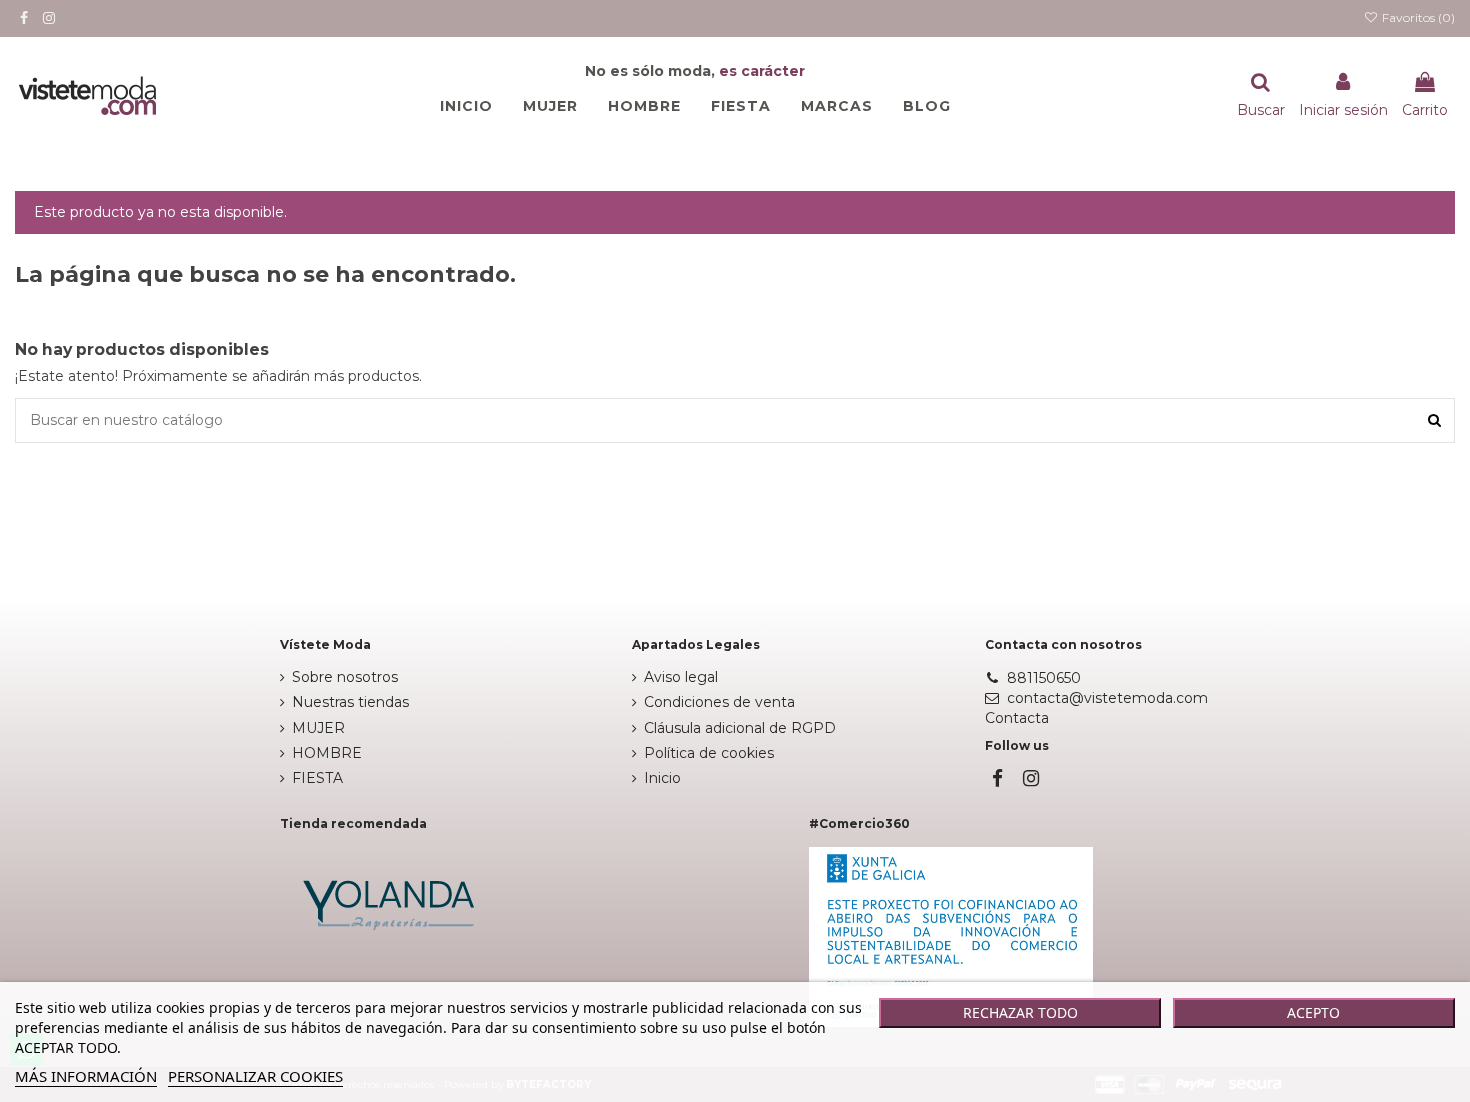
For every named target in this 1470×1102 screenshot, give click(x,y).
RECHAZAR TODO (1020, 1012)
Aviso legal (681, 677)
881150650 (1044, 678)
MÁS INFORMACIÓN (86, 1076)
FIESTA (317, 778)
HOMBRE (327, 753)
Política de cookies (709, 753)
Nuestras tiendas (350, 702)
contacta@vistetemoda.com (1107, 698)
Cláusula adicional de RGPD (740, 728)
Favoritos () (1417, 17)
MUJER (318, 728)
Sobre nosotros (345, 677)
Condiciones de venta (719, 702)
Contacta (1017, 718)
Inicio (662, 778)
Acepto (1313, 1012)
